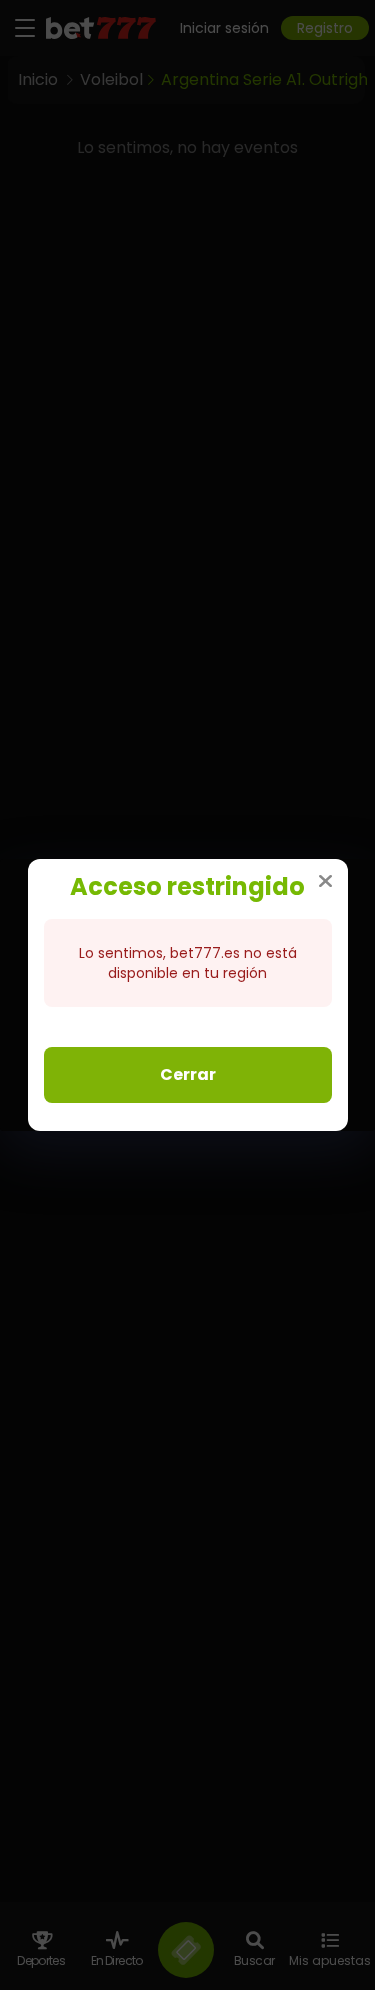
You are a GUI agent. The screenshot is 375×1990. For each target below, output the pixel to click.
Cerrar (188, 1074)
